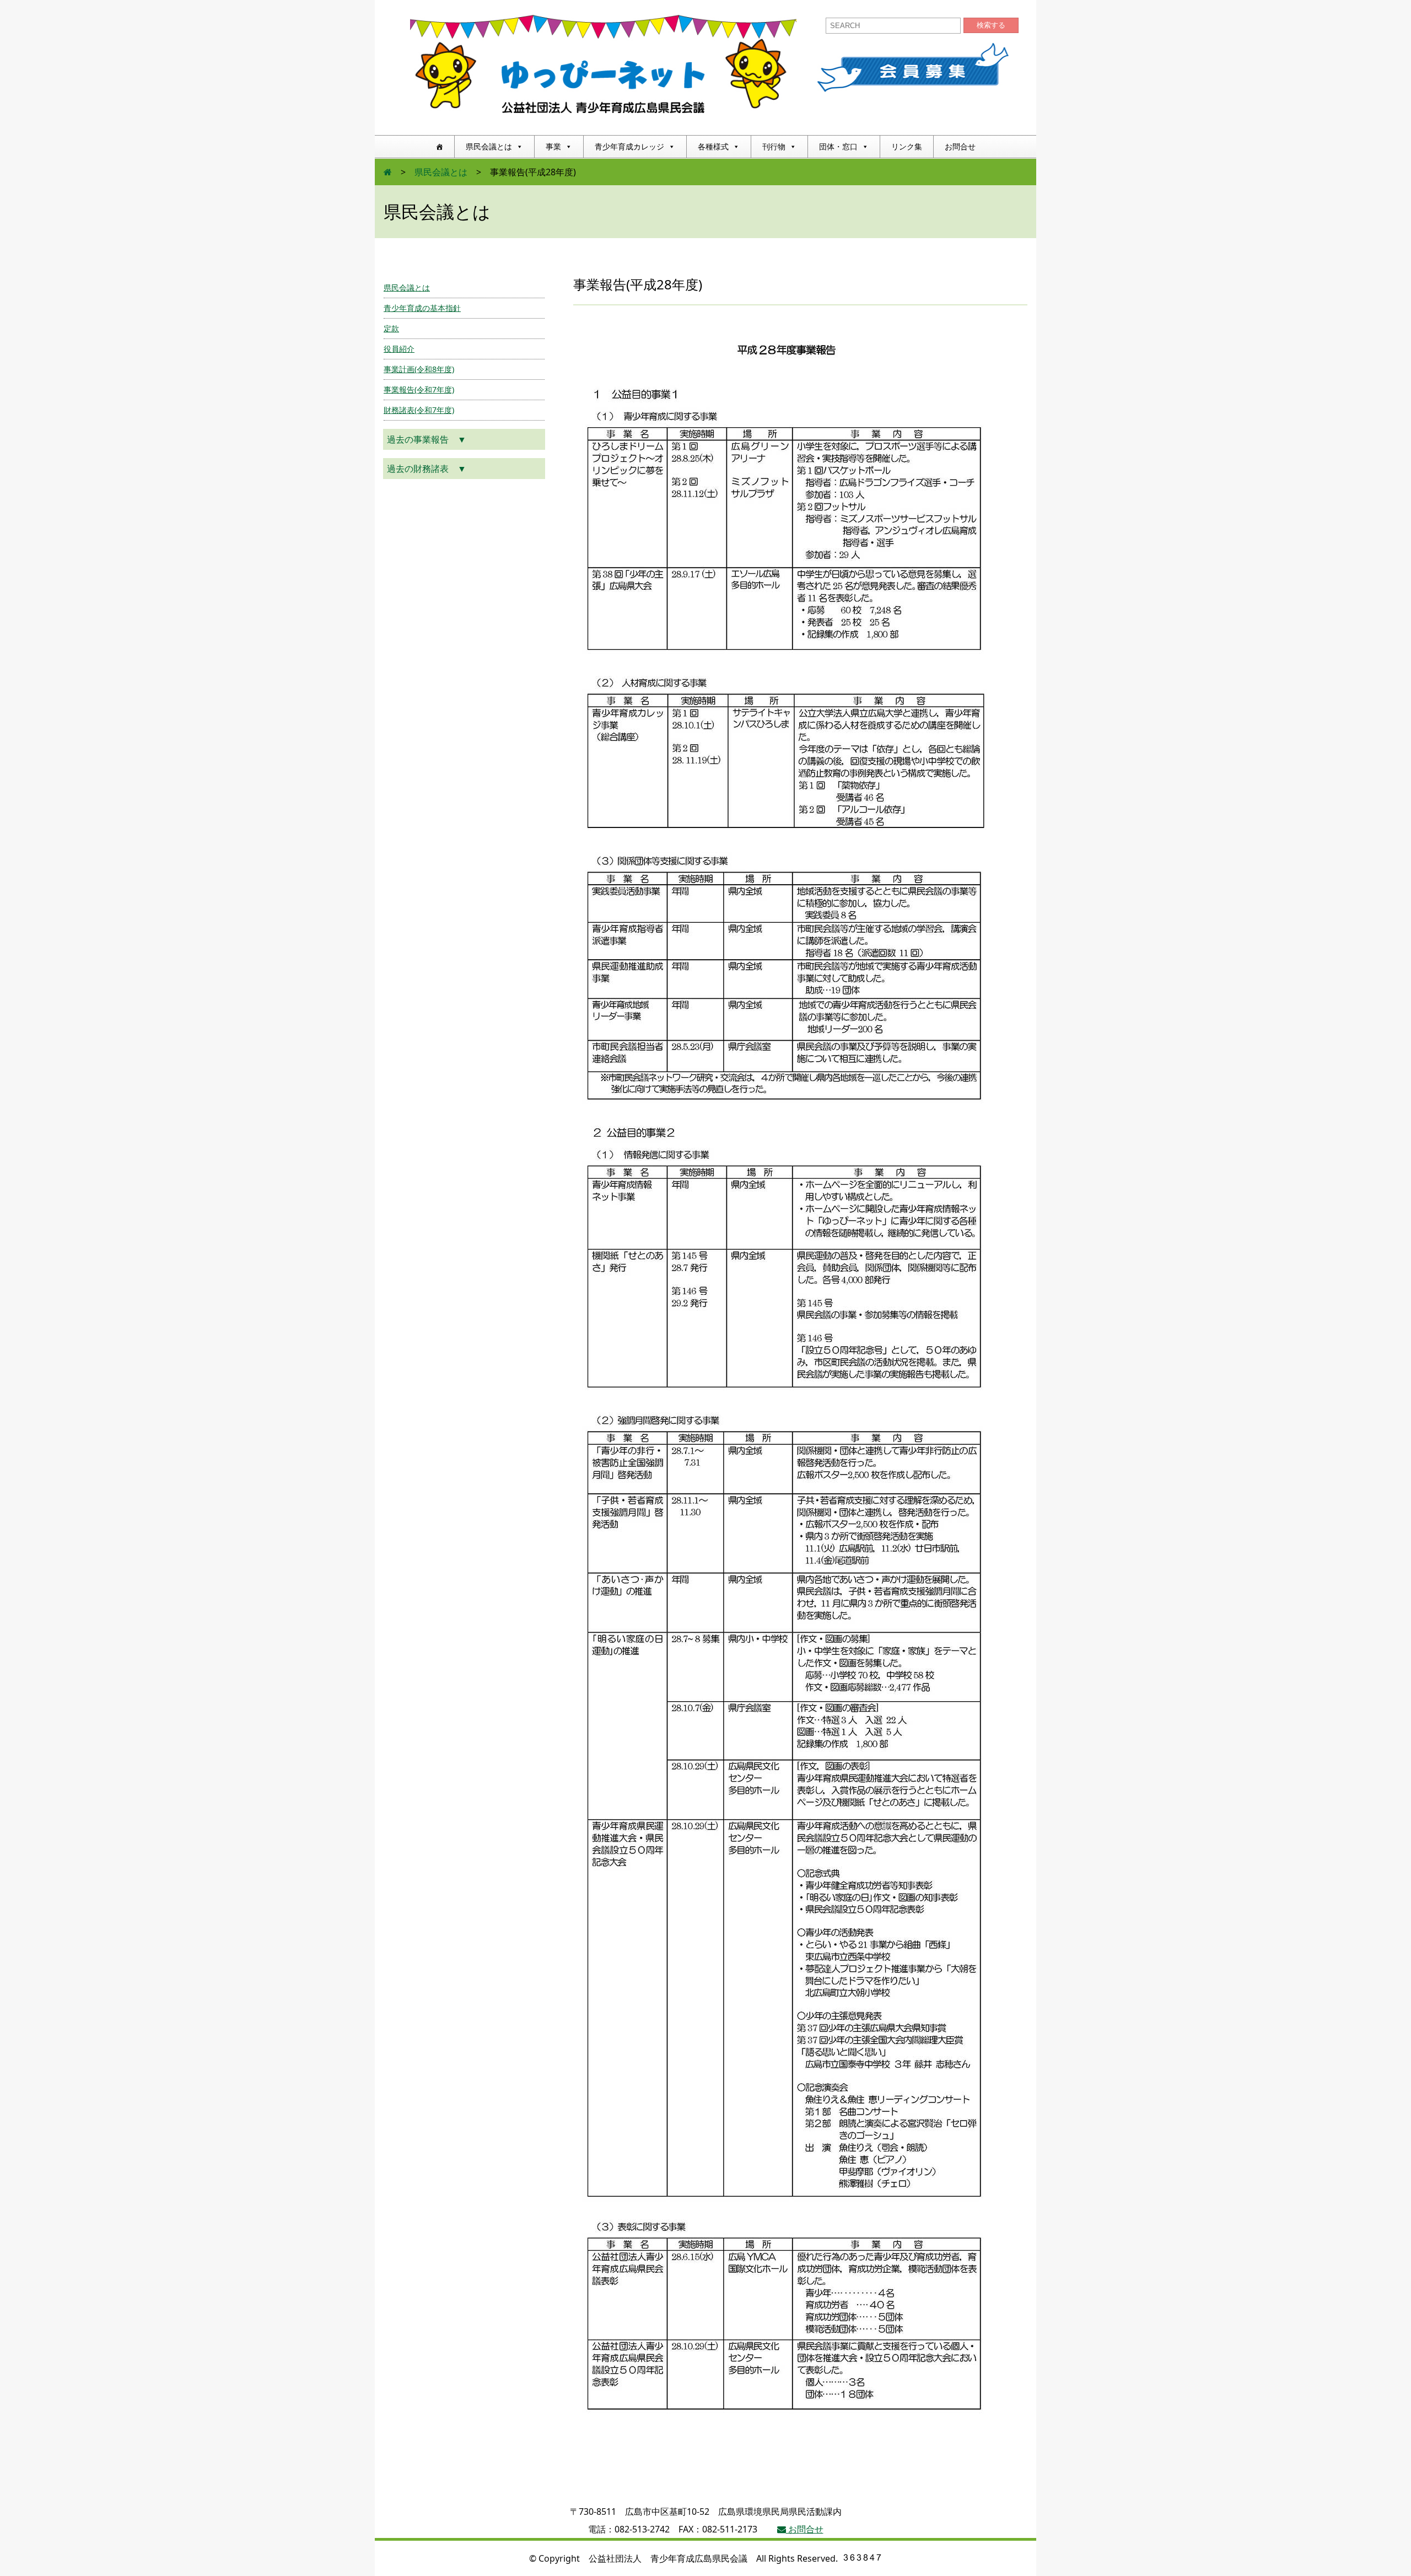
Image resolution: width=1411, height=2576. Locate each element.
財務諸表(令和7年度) (419, 410)
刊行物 (774, 146)
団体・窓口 (838, 146)
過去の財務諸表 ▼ (427, 469)
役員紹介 (399, 349)
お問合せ (960, 146)
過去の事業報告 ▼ (427, 439)
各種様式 (713, 146)
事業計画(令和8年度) (419, 369)
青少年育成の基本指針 (422, 308)
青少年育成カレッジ (629, 146)
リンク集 (907, 146)
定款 (391, 328)
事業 (553, 146)
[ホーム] (439, 147)
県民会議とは (489, 146)
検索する (991, 25)
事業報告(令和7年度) (419, 389)
